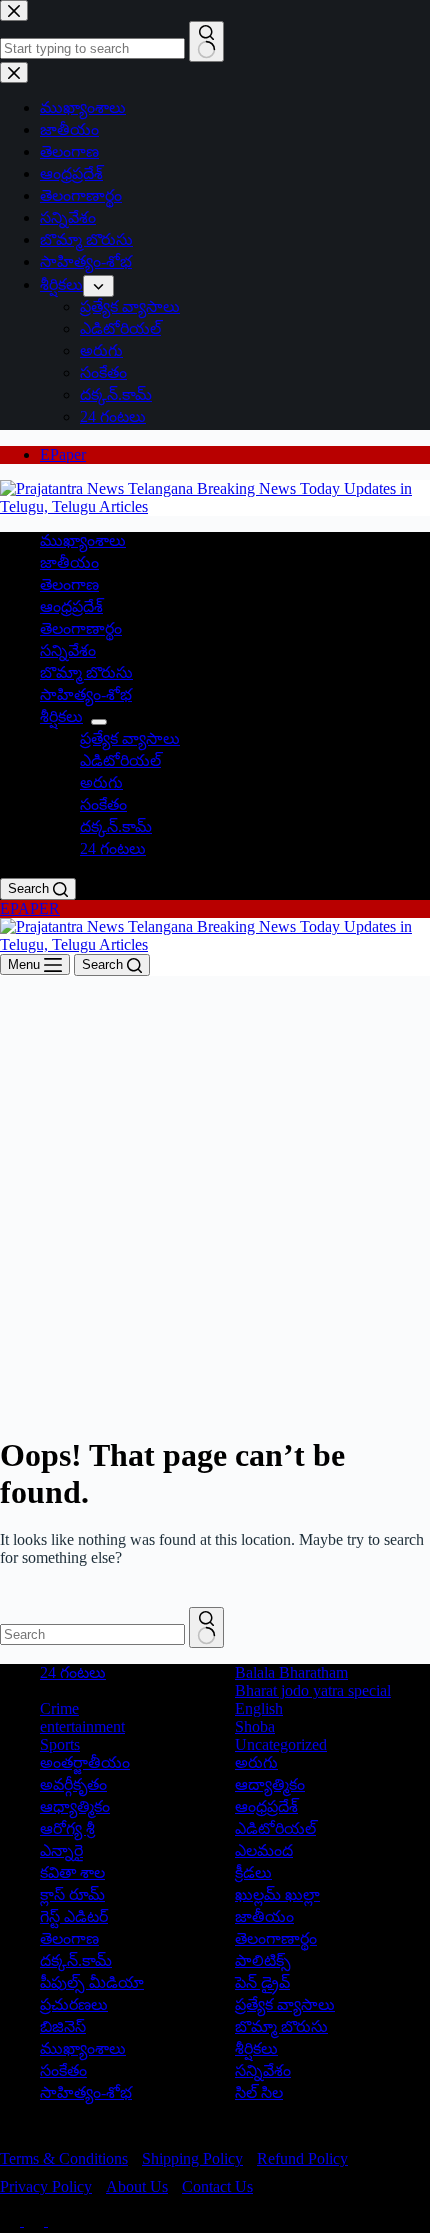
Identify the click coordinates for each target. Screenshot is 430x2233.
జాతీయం (69, 562)
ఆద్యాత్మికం (270, 1784)
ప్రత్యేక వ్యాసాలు (130, 738)
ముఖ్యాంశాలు (83, 540)
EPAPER (30, 908)
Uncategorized (281, 1744)
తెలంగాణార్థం (81, 628)
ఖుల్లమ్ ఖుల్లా (277, 1894)
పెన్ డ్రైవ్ (262, 1982)
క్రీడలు (253, 1872)
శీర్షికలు (61, 716)
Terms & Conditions (64, 2158)
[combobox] (92, 1634)
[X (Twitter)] (36, 2220)
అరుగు (101, 782)
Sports (60, 1744)
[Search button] (206, 1627)
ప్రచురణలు (74, 2004)
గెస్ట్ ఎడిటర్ (74, 1916)
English (259, 1708)
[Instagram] (58, 2220)
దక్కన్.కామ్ (116, 826)
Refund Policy (302, 2158)
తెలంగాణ (69, 584)
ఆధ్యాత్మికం (75, 1806)
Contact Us (217, 2186)
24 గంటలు (113, 848)
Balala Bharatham (291, 1672)
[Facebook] (12, 2220)
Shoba (255, 1726)
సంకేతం (103, 804)
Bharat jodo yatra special (313, 1690)
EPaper (63, 454)
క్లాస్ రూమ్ (72, 1894)
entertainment (82, 1726)
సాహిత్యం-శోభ (86, 694)
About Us (137, 2186)
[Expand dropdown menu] (99, 722)
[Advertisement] (215, 1201)
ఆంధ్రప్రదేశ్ (71, 606)
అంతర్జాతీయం (85, 1762)
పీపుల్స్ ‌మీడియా (92, 1982)
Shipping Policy (192, 2158)
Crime (59, 1708)
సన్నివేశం (68, 650)
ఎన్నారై (61, 1850)
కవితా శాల (72, 1872)
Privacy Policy (46, 2186)
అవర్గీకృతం (73, 1784)
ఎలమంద (264, 1850)
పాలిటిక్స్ (263, 1960)
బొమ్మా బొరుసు (86, 672)
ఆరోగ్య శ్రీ (67, 1828)
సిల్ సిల (259, 2092)
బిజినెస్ (63, 2026)
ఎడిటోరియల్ (120, 760)
